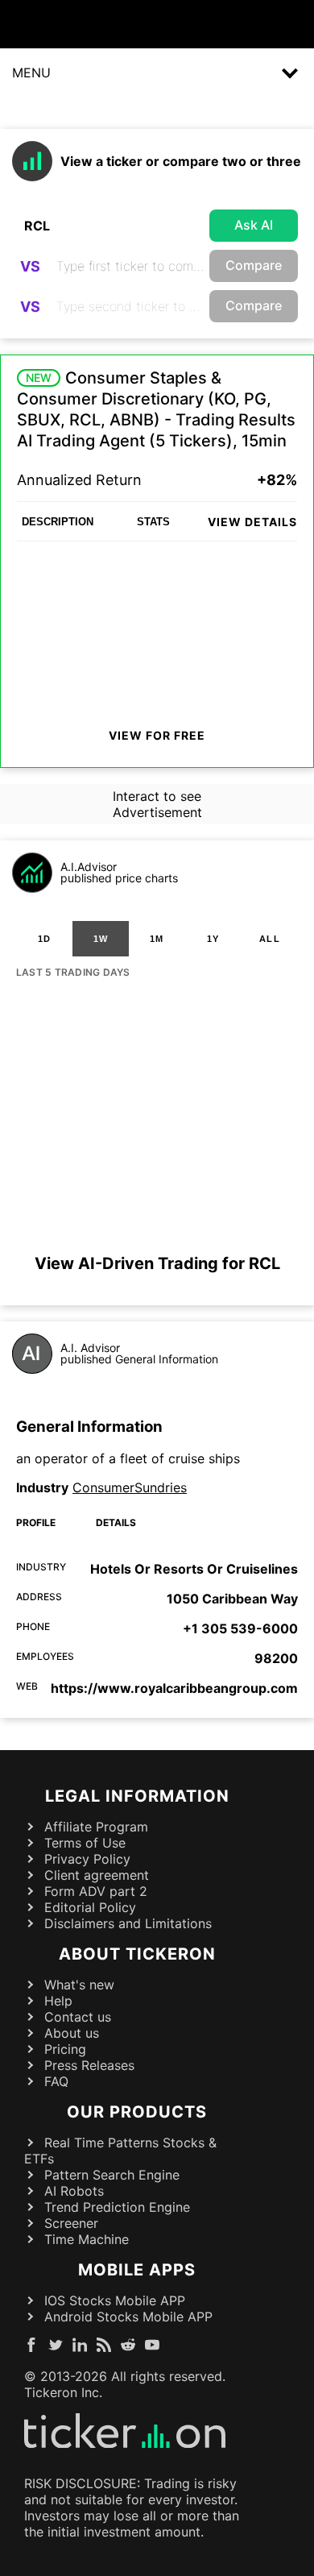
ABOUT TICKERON (137, 1954)
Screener (71, 2223)
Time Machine (87, 2239)
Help (58, 2001)
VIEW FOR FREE (157, 735)
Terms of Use (85, 1843)
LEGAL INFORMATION (137, 1796)
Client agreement (97, 1875)
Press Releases (89, 2065)
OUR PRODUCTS (137, 2112)
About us (72, 2033)
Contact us (78, 2017)
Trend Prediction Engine (117, 2207)
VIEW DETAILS (252, 522)
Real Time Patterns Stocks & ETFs (120, 2151)
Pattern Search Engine (112, 2175)
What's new (79, 1985)
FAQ (56, 2081)
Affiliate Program (96, 1827)
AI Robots (74, 2191)
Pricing (65, 2049)
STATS (153, 522)
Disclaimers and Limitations (128, 1923)
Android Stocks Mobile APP (128, 2317)
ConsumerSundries (130, 1487)
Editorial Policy (90, 1907)
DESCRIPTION (58, 522)
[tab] (44, 939)
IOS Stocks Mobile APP (115, 2300)
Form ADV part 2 (96, 1891)
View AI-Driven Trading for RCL (157, 1263)
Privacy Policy (87, 1859)
